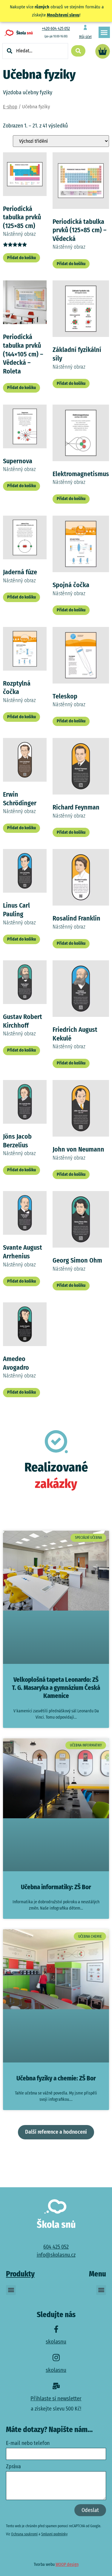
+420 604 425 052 (56, 29)
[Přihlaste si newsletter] (56, 2386)
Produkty (20, 2274)
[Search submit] (78, 51)
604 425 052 (56, 2247)
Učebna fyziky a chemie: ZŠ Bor (56, 2078)
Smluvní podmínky (54, 2534)
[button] (104, 32)
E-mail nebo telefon (28, 2443)
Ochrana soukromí (24, 2534)
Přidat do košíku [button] (22, 258)
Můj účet (85, 37)
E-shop (10, 107)
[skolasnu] (56, 2329)
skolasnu (56, 2342)
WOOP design (67, 2564)
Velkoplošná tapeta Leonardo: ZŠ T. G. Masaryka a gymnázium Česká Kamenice (56, 1688)
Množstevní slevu (63, 15)
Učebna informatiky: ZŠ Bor (56, 1887)
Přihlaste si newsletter (56, 2398)
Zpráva (13, 2467)
